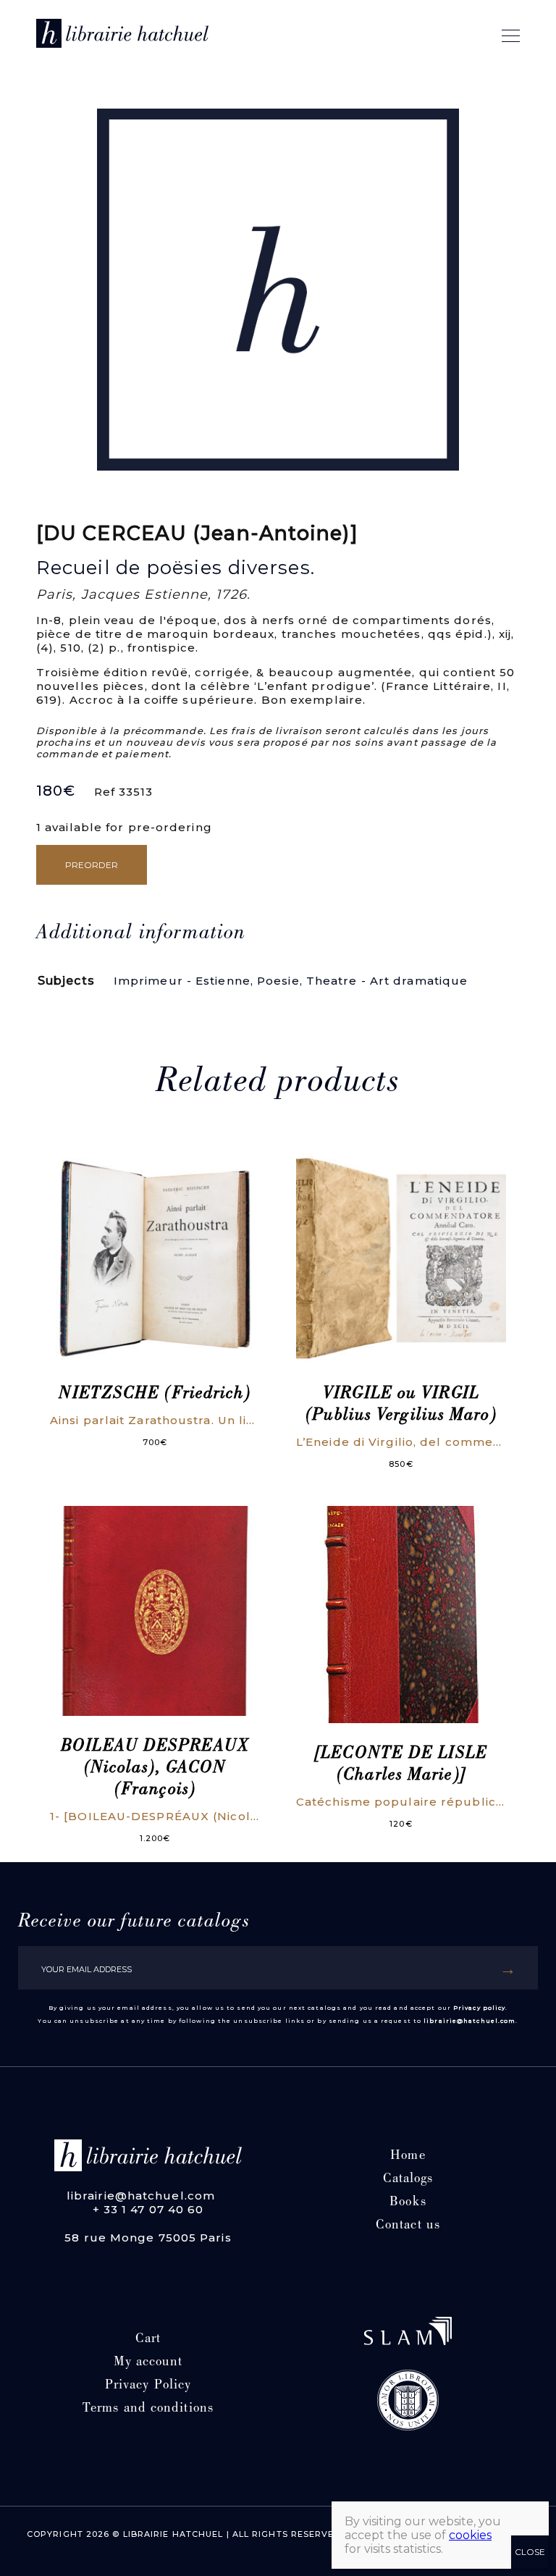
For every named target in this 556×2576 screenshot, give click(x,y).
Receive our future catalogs (134, 1922)
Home (408, 2156)
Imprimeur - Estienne (182, 981)
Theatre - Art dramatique (387, 981)
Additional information (141, 934)
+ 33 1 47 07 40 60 (148, 2209)
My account (148, 2363)
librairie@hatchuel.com (469, 2021)
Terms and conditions (148, 2409)
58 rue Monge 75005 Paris (148, 2238)
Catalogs (408, 2180)
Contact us (408, 2226)
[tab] (141, 934)
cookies (470, 2535)
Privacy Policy (148, 2386)
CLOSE (530, 2552)
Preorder (92, 865)
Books (408, 2203)
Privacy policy (479, 2008)
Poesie (278, 981)
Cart (148, 2340)
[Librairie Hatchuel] (122, 36)
